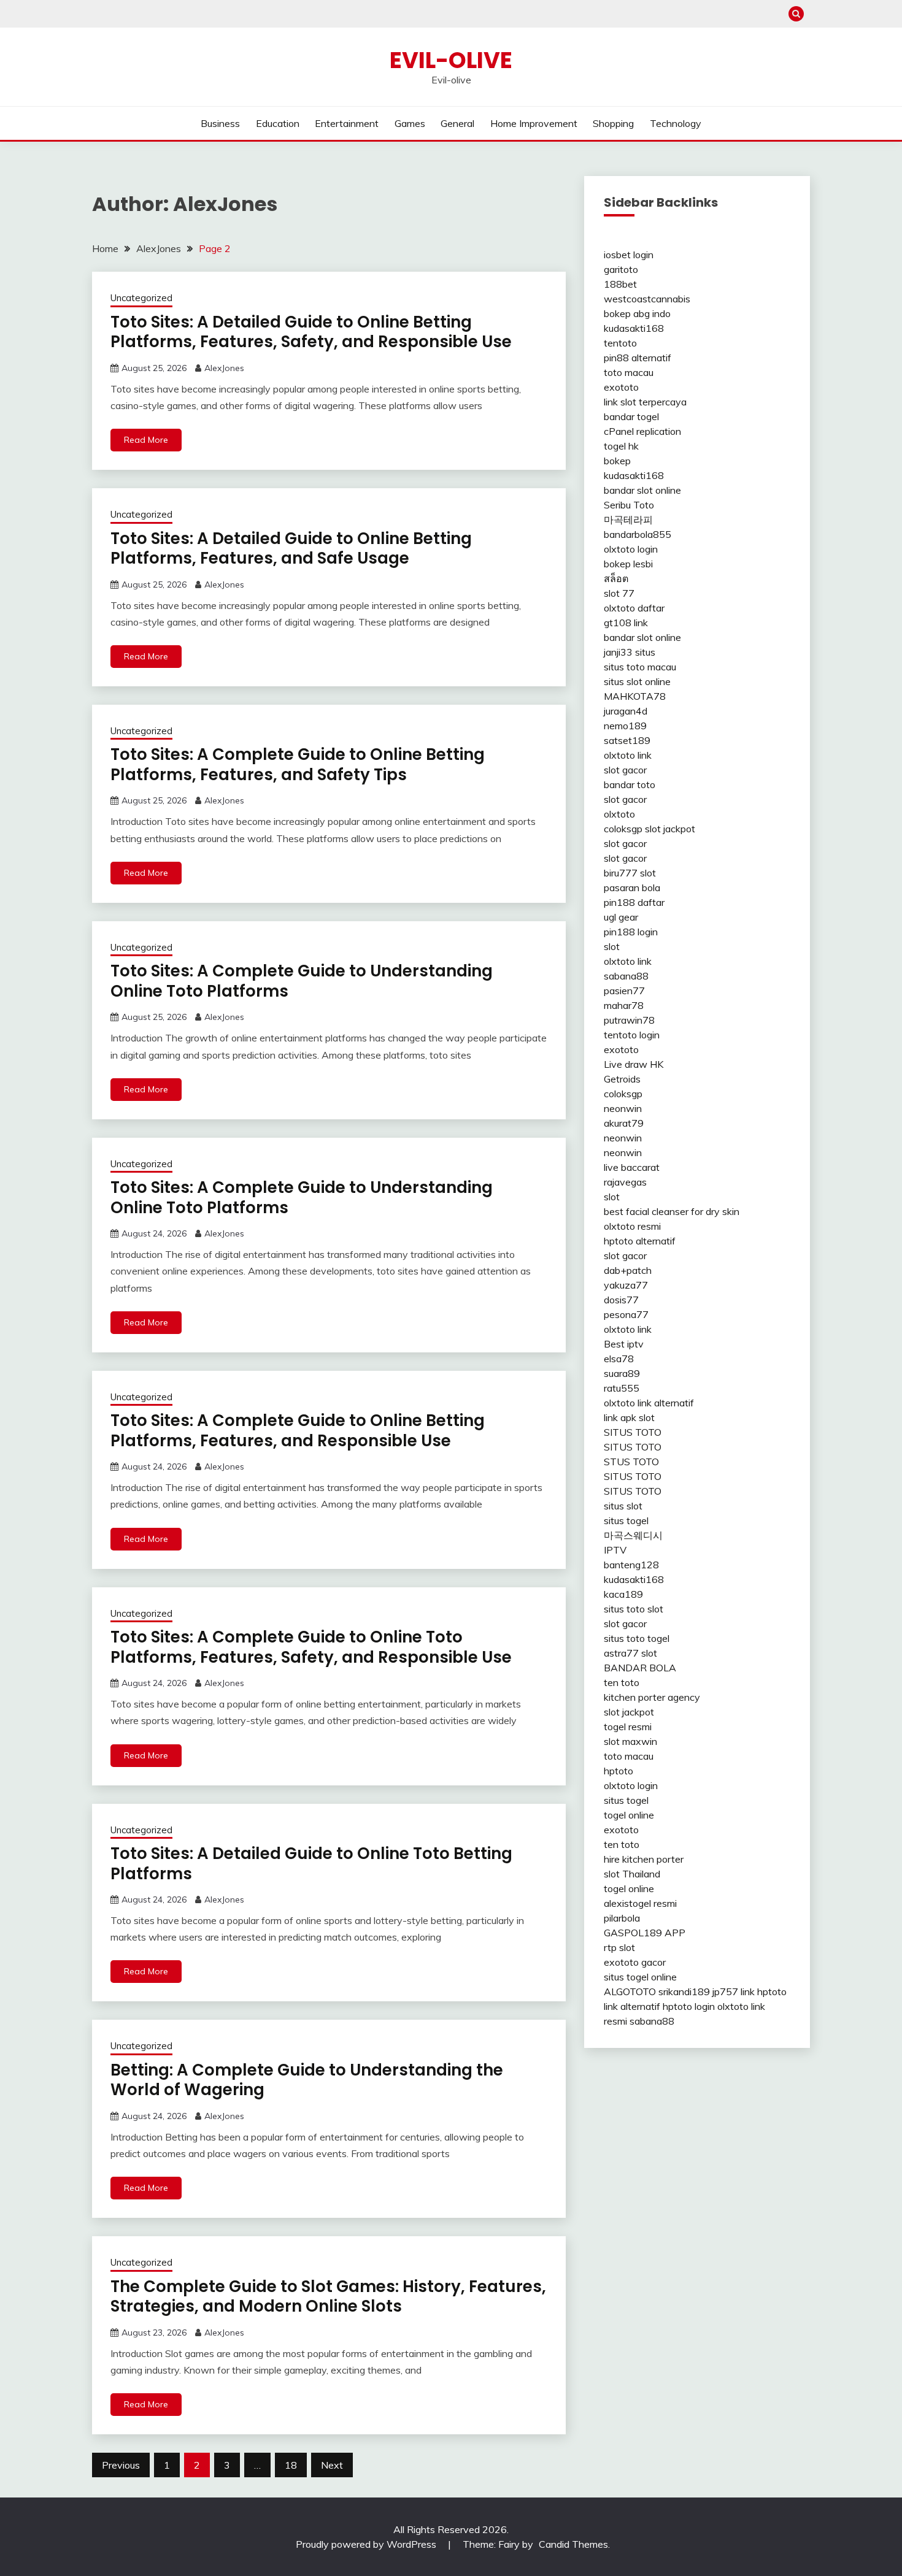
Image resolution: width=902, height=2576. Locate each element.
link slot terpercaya (645, 402)
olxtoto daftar (634, 608)
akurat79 (624, 1123)
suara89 (622, 1373)
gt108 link (626, 623)
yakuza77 (626, 1285)
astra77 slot (630, 1653)
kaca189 (623, 1594)
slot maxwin (630, 1741)
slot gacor (625, 770)
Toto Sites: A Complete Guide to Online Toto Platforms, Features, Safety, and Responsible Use (311, 1647)
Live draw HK (634, 1064)
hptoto (619, 1771)
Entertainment (347, 123)
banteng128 (631, 1565)
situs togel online (640, 1977)
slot (612, 946)
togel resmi (628, 1727)
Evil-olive (451, 60)
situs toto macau (640, 667)
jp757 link (734, 1991)
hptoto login (689, 2006)
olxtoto (619, 814)
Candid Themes (573, 2544)
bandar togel (631, 416)
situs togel (626, 1520)
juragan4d (626, 711)
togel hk (621, 446)
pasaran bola (632, 887)
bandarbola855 (638, 534)
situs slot (623, 1506)
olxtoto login (631, 549)
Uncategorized (141, 298)
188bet (620, 284)
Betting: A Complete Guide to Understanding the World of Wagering (307, 2080)
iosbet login (629, 255)
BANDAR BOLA (640, 1668)
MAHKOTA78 (635, 696)
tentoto (620, 343)
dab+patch (628, 1270)
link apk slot (629, 1417)
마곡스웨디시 (633, 1535)
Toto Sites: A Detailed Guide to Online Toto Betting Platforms (311, 1864)
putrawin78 (629, 1020)
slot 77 (619, 593)
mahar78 (624, 1005)
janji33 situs (630, 652)
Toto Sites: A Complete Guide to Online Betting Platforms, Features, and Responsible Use (298, 1431)
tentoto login (632, 1035)
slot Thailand (632, 1874)
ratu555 (622, 1388)
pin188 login (631, 932)
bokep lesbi (628, 564)
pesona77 (626, 1314)
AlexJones (224, 368)
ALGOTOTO (630, 1991)
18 (291, 2465)
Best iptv (624, 1344)
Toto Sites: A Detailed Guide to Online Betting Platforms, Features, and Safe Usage (291, 549)
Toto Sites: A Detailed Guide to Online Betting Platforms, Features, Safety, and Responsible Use (311, 332)
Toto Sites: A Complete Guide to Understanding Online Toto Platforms (302, 981)
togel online (629, 1815)
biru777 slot (630, 873)
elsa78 (619, 1359)
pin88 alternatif (638, 358)
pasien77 (624, 991)
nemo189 (625, 726)
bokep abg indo (637, 313)
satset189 (627, 740)
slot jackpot (670, 829)
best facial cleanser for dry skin (672, 1211)
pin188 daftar (634, 902)
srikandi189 (684, 1991)
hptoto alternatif (640, 1241)
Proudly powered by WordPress (367, 2544)
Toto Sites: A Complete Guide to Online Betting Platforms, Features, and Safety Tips (298, 765)
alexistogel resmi (640, 1903)
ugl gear (621, 917)
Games (410, 123)
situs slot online (637, 681)
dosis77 (621, 1300)
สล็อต (616, 578)
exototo (621, 387)
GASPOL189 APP (645, 1933)
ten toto (622, 1682)
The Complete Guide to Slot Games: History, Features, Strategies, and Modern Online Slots (328, 2297)
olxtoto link (628, 755)
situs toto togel (637, 1638)
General (457, 123)
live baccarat (632, 1167)
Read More (146, 440)
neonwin (623, 1108)
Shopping (613, 123)
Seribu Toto (629, 505)
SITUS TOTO (633, 1432)
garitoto (621, 269)
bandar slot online (642, 490)
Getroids (622, 1079)
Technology (676, 123)
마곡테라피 (628, 519)
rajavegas (625, 1182)
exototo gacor (635, 1962)
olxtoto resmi (632, 1226)
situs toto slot (634, 1609)
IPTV (615, 1550)
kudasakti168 (634, 328)
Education (278, 123)
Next (332, 2465)
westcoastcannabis (647, 299)
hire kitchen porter (644, 1859)
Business (220, 123)
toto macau (629, 372)
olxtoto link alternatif (649, 1403)
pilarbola (622, 1918)
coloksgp (623, 829)
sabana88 (626, 976)
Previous (121, 2465)
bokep (617, 461)
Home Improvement (534, 123)
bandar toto (630, 784)
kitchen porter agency (652, 1697)
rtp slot (619, 1947)
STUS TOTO (631, 1462)
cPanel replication (642, 431)
